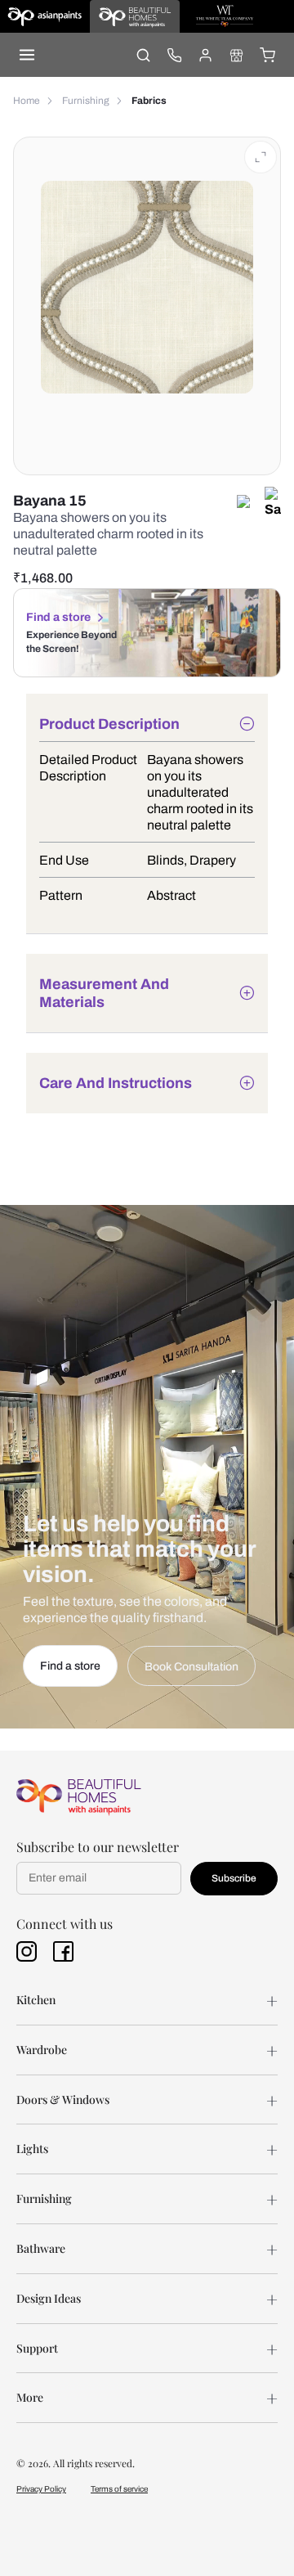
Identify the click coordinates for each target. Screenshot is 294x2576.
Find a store (58, 617)
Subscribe (234, 1878)
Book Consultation (192, 1667)
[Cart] (267, 55)
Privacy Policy (41, 2489)
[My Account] (205, 55)
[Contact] (174, 55)
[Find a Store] (236, 55)
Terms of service (119, 2489)
